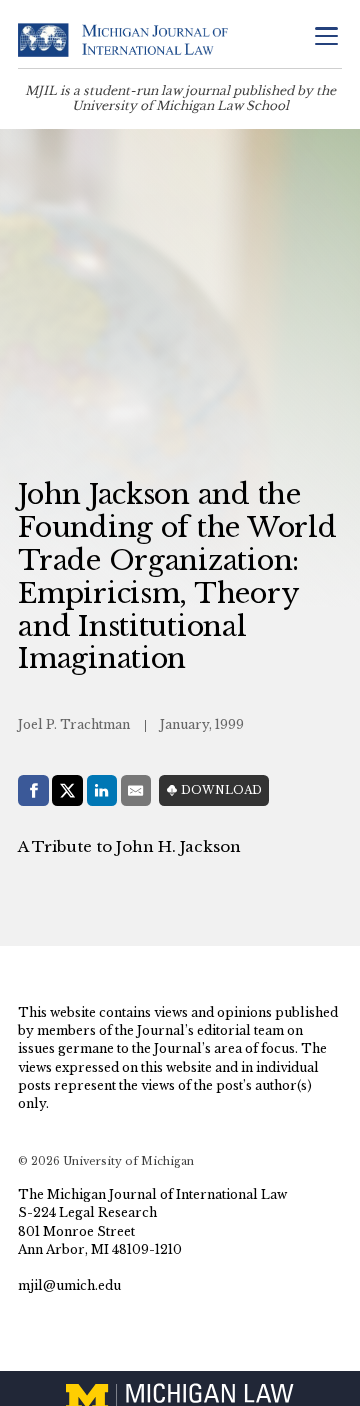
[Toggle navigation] (326, 38)
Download (221, 790)
